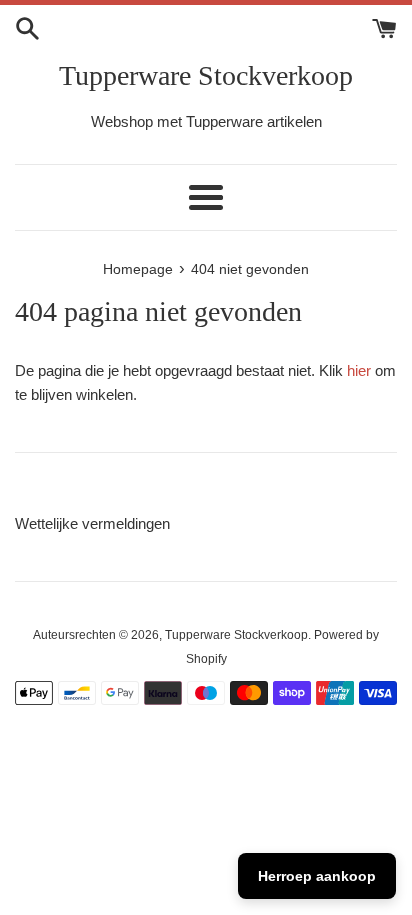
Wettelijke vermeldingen (92, 523)
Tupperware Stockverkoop (206, 75)
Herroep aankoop (317, 876)
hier (359, 370)
